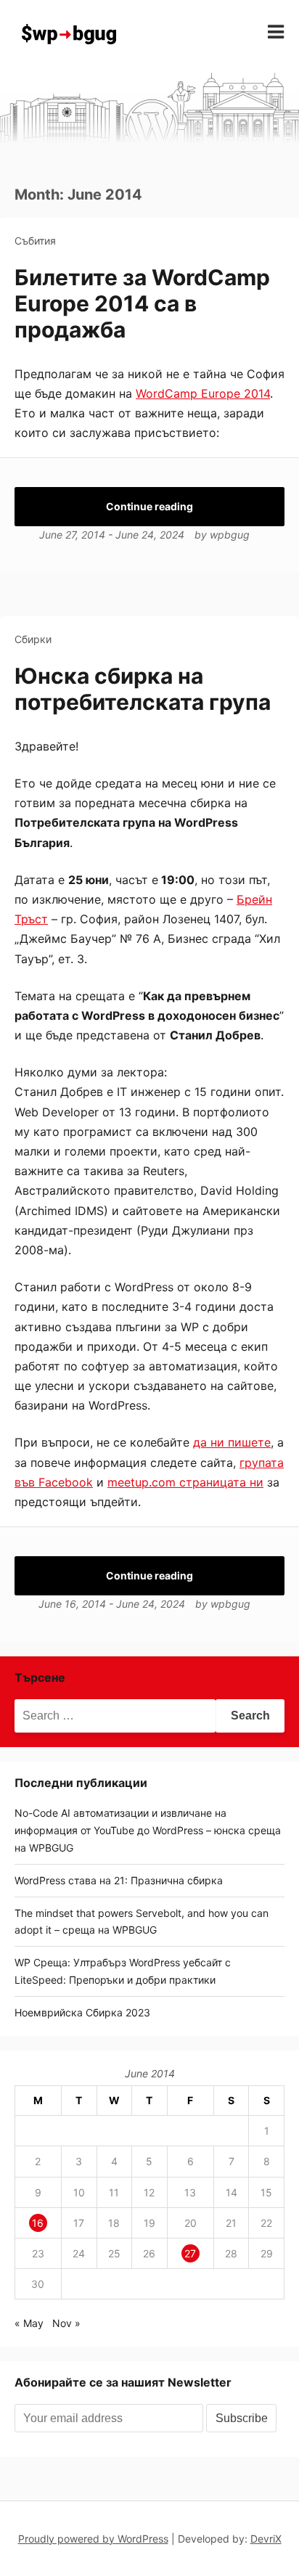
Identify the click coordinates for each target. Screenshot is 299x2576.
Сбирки (33, 639)
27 (190, 2253)
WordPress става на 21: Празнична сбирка (119, 1880)
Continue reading (149, 506)
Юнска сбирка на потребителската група (143, 689)
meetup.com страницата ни (185, 1482)
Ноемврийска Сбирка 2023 (82, 2012)
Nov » (66, 2323)
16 (38, 2223)
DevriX (266, 2539)
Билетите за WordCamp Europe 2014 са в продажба (142, 303)
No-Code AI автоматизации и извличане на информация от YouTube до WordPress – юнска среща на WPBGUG (148, 1830)
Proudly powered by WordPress (93, 2539)
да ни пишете (232, 1442)
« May (29, 2323)
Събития (35, 241)
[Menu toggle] (276, 32)
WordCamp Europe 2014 (203, 393)
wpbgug (230, 535)
